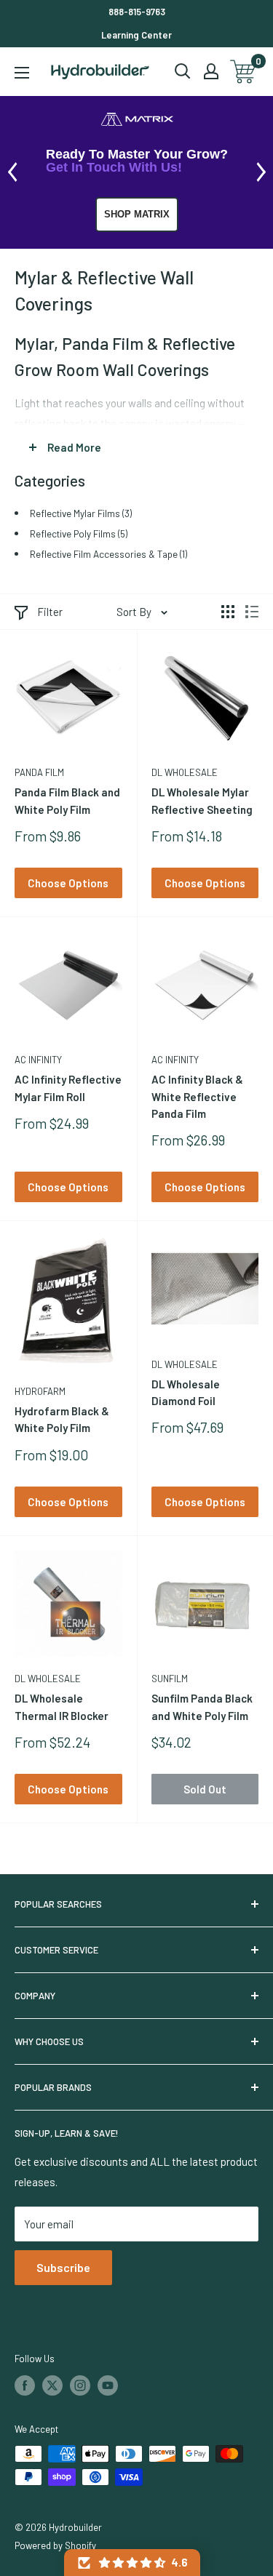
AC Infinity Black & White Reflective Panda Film (197, 1096)
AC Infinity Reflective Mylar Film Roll (68, 1088)
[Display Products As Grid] (228, 612)
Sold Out (205, 1789)
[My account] (211, 71)
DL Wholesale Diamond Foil (186, 1392)
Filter (50, 612)
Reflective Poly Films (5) (79, 533)
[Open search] (183, 71)
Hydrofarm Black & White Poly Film (62, 1419)
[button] (132, 2563)
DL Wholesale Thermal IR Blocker (62, 1707)
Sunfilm (170, 1679)
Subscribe (63, 2267)
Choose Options (68, 883)
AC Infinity (38, 1060)
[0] (244, 72)
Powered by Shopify (55, 2545)
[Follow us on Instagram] (80, 2385)
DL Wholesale (185, 772)
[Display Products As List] (252, 612)
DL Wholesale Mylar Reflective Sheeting (202, 800)
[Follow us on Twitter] (52, 2385)
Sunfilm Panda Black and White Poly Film (202, 1707)
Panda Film (39, 772)
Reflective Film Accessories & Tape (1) (108, 554)
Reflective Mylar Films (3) (81, 513)
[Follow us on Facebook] (25, 2385)
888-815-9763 (137, 12)
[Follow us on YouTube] (108, 2385)
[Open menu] (22, 73)
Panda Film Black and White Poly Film (67, 800)
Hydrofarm (40, 1391)
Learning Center (136, 35)
